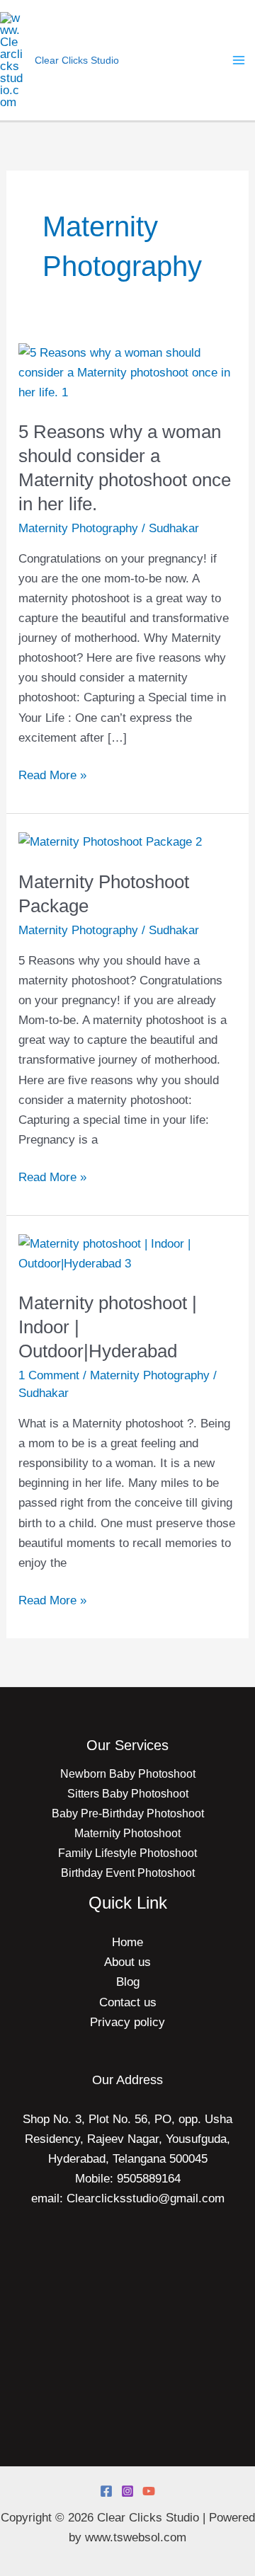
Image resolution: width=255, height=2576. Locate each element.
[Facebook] (106, 2491)
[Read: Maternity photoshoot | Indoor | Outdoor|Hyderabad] (127, 1253)
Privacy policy (127, 2022)
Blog (128, 1982)
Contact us (128, 2002)
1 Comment (49, 1375)
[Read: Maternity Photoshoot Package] (110, 842)
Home (127, 1942)
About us (127, 1962)
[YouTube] (149, 2491)
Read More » (52, 774)
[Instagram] (127, 2491)
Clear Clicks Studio (77, 60)
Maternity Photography (78, 528)
